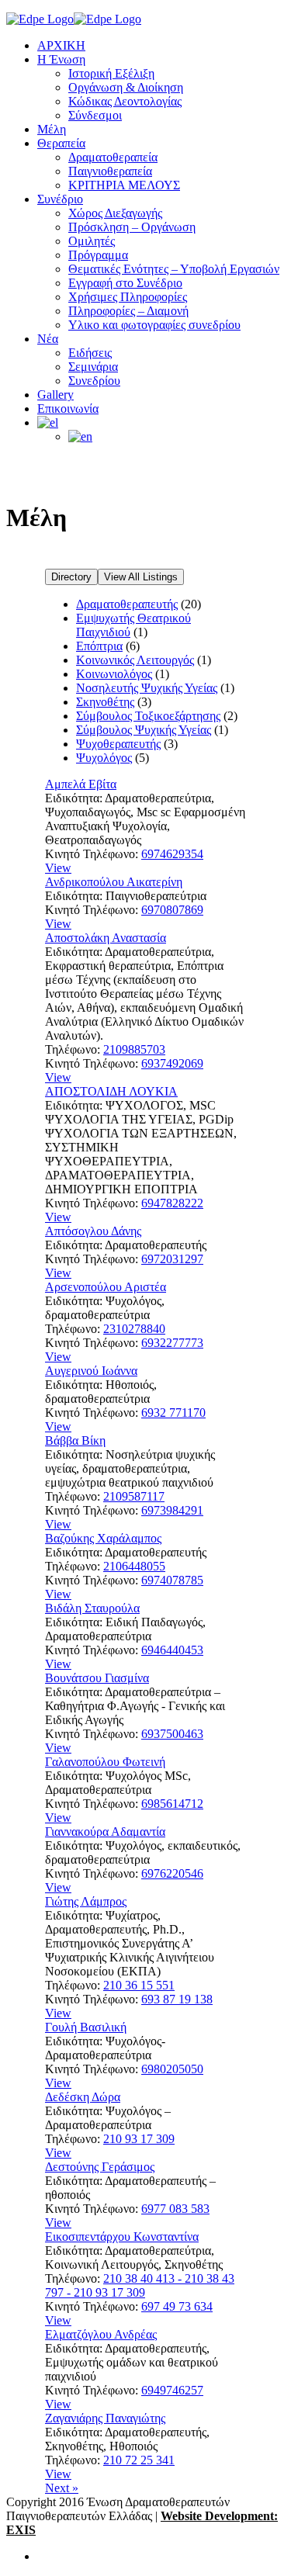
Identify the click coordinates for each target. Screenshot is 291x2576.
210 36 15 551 (139, 1985)
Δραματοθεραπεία (113, 157)
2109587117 (134, 1496)
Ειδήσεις (90, 353)
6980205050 (172, 2069)
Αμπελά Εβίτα (81, 784)
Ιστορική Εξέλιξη (111, 73)
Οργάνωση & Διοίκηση (126, 87)
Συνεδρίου (94, 381)
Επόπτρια (99, 646)
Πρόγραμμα (98, 255)
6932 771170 (173, 1413)
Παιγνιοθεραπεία (110, 171)
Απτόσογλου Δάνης (93, 1231)
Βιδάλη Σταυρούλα (92, 1608)
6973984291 (172, 1510)
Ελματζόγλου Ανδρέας (101, 2334)
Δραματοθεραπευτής (127, 604)
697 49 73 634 (177, 2306)
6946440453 (172, 1650)
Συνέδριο (60, 199)
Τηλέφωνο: (73, 1049)
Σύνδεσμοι (95, 115)
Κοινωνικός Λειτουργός (135, 660)
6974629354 (172, 854)
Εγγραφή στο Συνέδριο (125, 283)
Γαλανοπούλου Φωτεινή (105, 1762)
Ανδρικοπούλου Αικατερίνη (114, 882)
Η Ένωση (61, 59)
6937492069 (172, 1063)
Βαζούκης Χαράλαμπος (103, 1538)
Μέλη (52, 129)
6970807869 (172, 910)
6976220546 (172, 1873)
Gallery (55, 395)
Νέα (48, 339)
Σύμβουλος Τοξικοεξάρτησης (148, 716)
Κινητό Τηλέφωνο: (92, 854)
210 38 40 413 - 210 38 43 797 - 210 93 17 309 (140, 2285)
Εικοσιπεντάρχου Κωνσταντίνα (122, 2237)
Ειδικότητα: (74, 798)
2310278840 (134, 1329)
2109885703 (134, 1049)
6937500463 (172, 1734)
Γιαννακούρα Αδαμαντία (105, 1832)
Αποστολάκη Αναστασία (106, 938)
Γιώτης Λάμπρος (86, 1901)
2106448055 (134, 1566)
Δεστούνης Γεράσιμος (100, 2167)
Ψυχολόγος (104, 758)
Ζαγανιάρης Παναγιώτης (105, 2418)
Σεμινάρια (93, 367)
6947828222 (172, 1203)
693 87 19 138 (177, 1999)
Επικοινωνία (68, 409)
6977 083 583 (175, 2209)
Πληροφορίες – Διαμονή (128, 311)
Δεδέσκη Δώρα (83, 2097)
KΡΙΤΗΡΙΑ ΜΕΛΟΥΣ (124, 185)
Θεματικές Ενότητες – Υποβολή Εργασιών (174, 269)
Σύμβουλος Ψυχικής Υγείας (144, 730)
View (58, 868)
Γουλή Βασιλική (86, 2027)
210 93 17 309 (139, 2139)
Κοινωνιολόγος (114, 674)
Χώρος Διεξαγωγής (115, 213)
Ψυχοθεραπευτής (118, 744)
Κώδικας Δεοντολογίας (125, 101)
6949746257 (172, 2390)
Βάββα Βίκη (75, 1440)
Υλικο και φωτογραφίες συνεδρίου (154, 325)
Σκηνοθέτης (105, 702)
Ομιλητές (92, 241)
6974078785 (172, 1580)
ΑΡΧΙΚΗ (61, 45)
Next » (62, 2488)
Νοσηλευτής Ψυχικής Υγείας (147, 688)
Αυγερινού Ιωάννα (91, 1371)
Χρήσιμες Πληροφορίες (128, 297)
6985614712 (172, 1804)
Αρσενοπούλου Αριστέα (106, 1287)
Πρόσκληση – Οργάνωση (132, 227)
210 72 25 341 (139, 2460)
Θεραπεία (61, 143)
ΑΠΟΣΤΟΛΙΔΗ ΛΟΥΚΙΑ (111, 1091)
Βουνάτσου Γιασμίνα (97, 1678)
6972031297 (172, 1259)
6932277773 (172, 1343)
